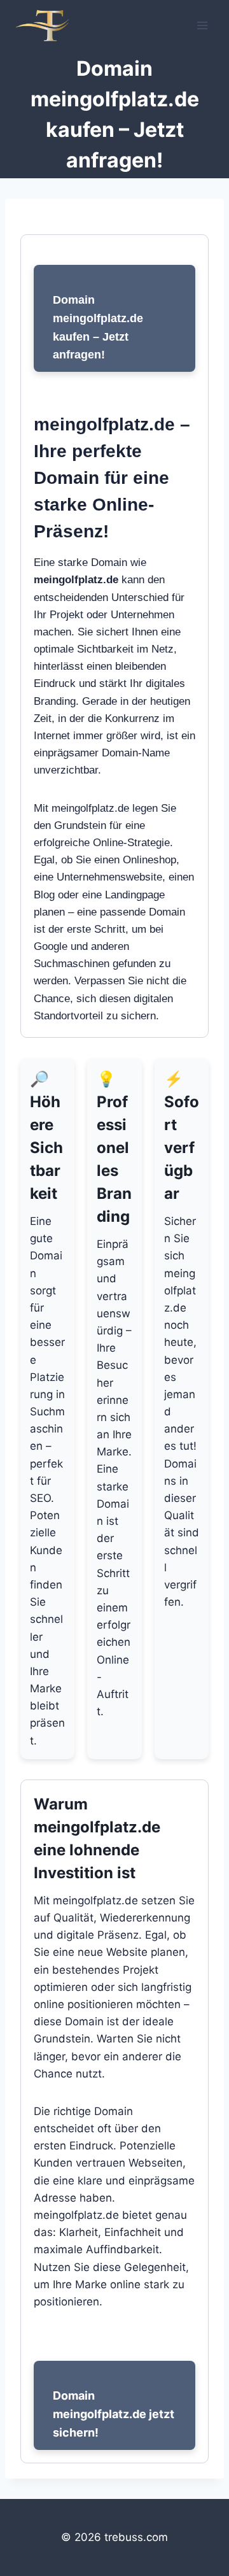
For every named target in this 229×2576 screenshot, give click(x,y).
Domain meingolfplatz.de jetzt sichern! (114, 2414)
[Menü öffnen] (202, 25)
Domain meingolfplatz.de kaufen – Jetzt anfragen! (98, 327)
